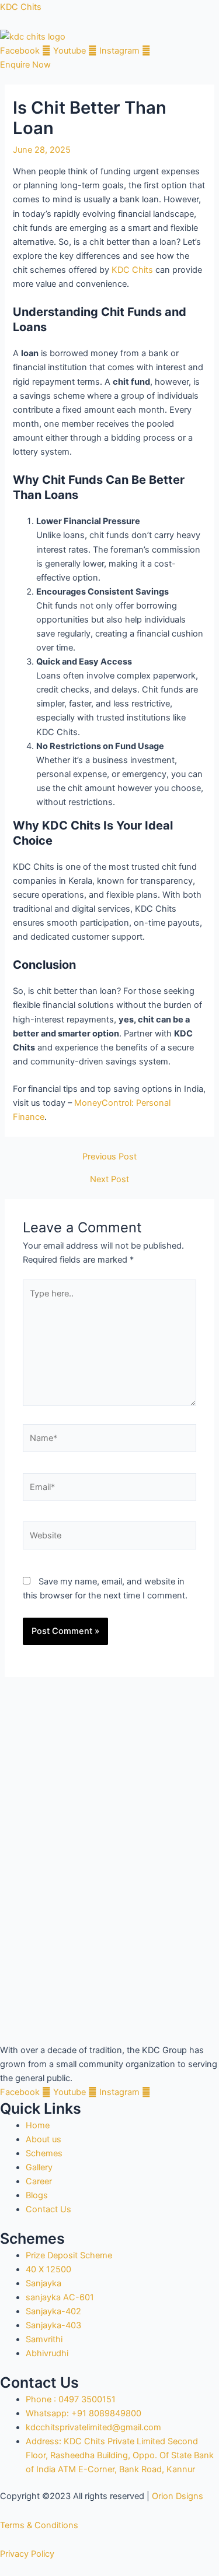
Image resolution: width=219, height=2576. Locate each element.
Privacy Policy (27, 2554)
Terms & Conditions (39, 2525)
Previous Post (109, 1157)
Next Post (109, 1180)
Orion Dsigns (178, 2496)
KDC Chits (21, 7)
